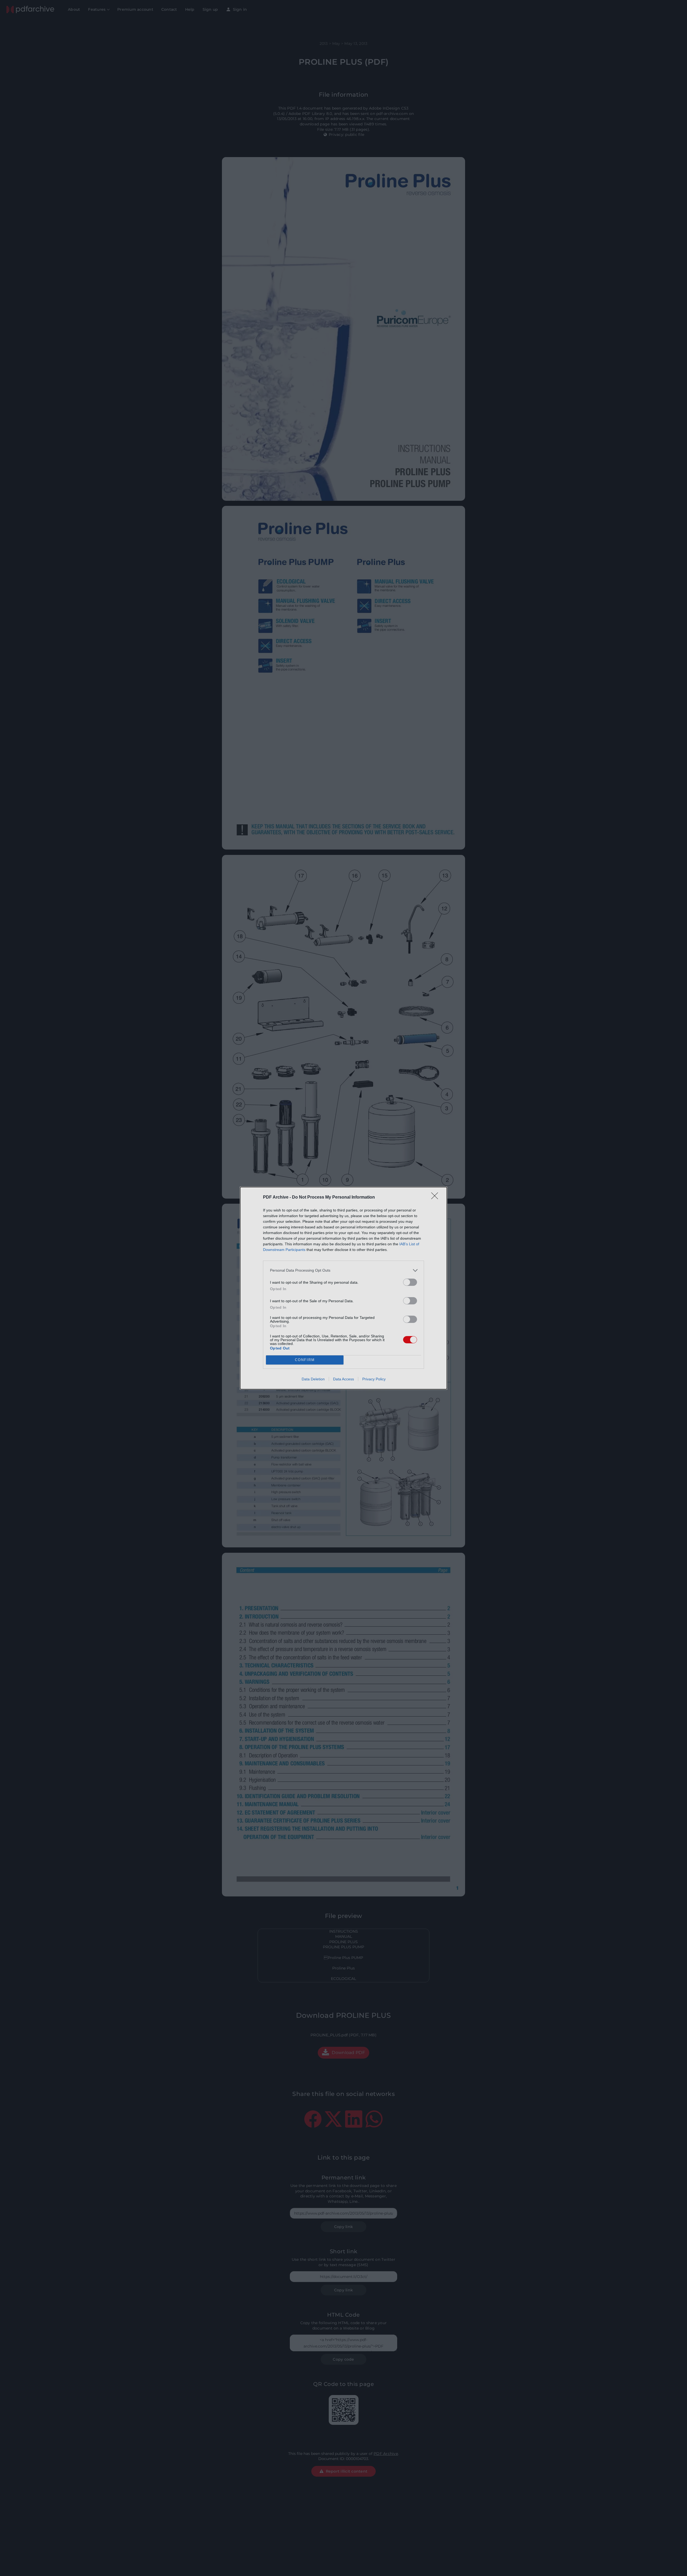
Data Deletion (313, 1379)
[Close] (436, 1198)
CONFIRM (305, 1360)
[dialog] (343, 1288)
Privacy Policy (374, 1379)
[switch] (410, 1282)
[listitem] (343, 1270)
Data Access (343, 1379)
